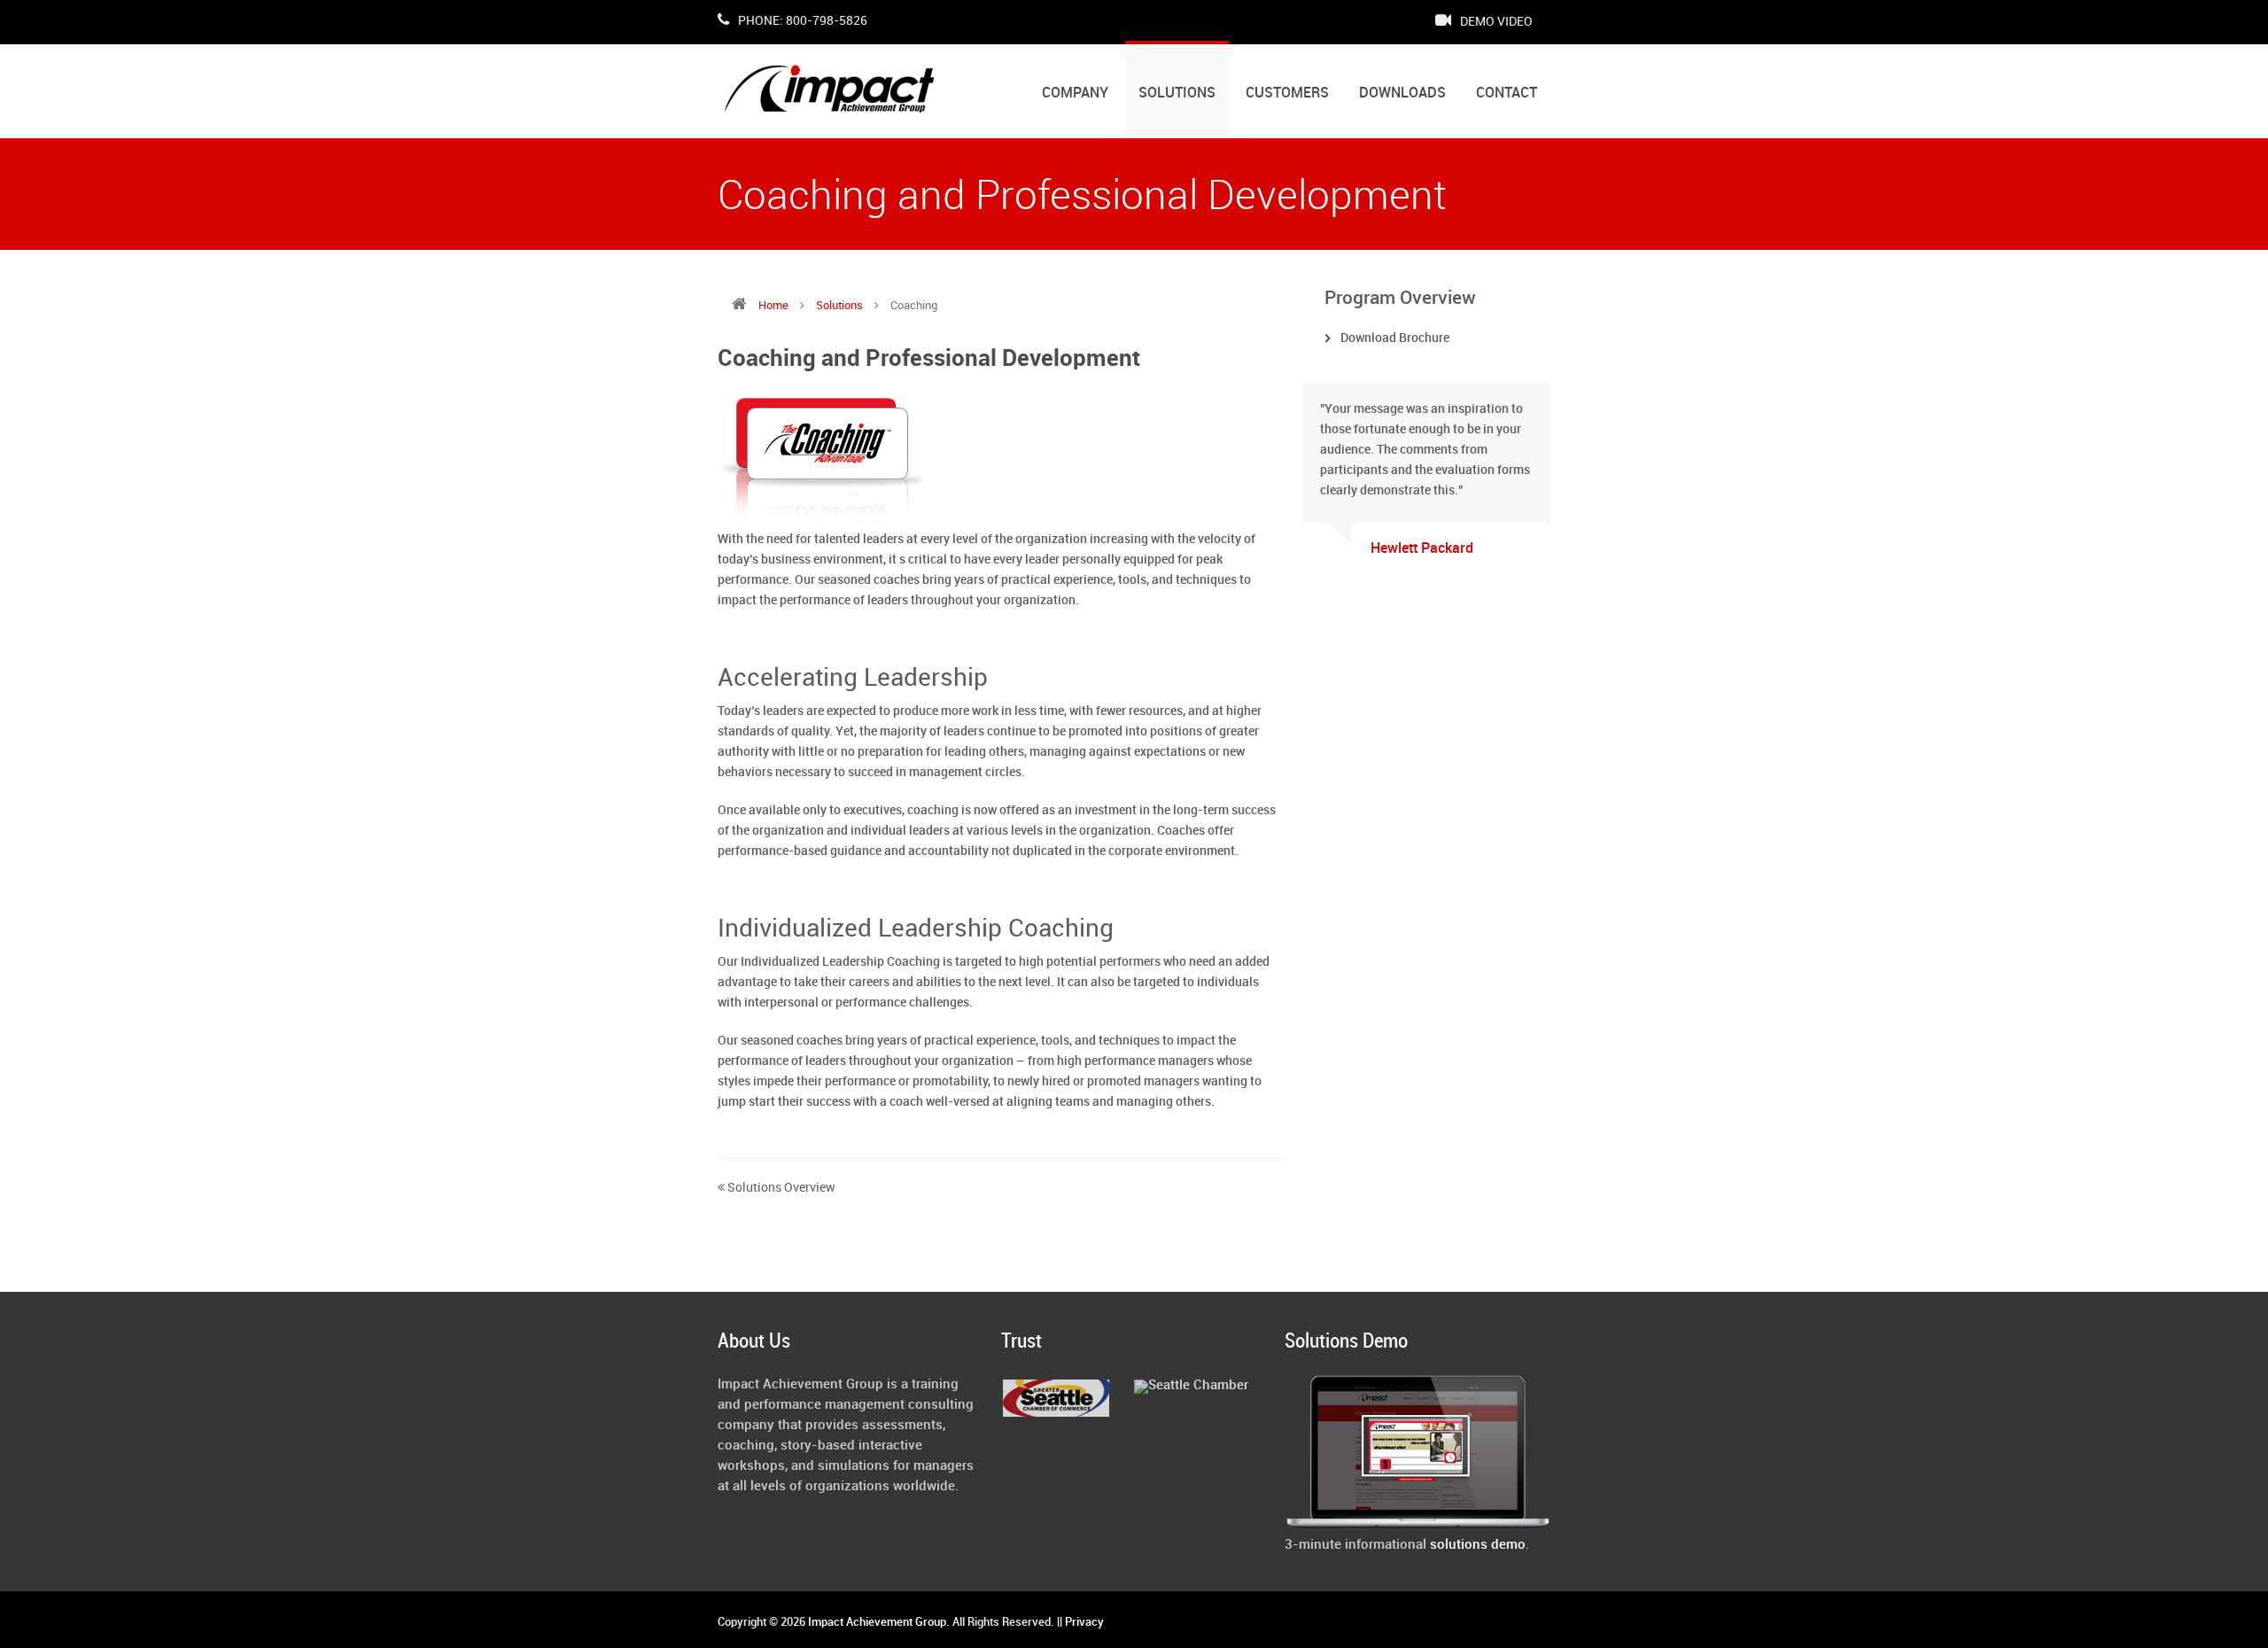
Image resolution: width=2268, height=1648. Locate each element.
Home (773, 306)
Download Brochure (1395, 338)
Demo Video (1495, 22)
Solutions (1177, 93)
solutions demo (1478, 1545)
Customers (1287, 93)
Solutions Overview (780, 1188)
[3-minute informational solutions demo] (1417, 1525)
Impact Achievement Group (877, 1622)
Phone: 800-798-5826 (801, 21)
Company (1075, 93)
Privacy (1084, 1622)
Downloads (1402, 93)
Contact (1507, 93)
